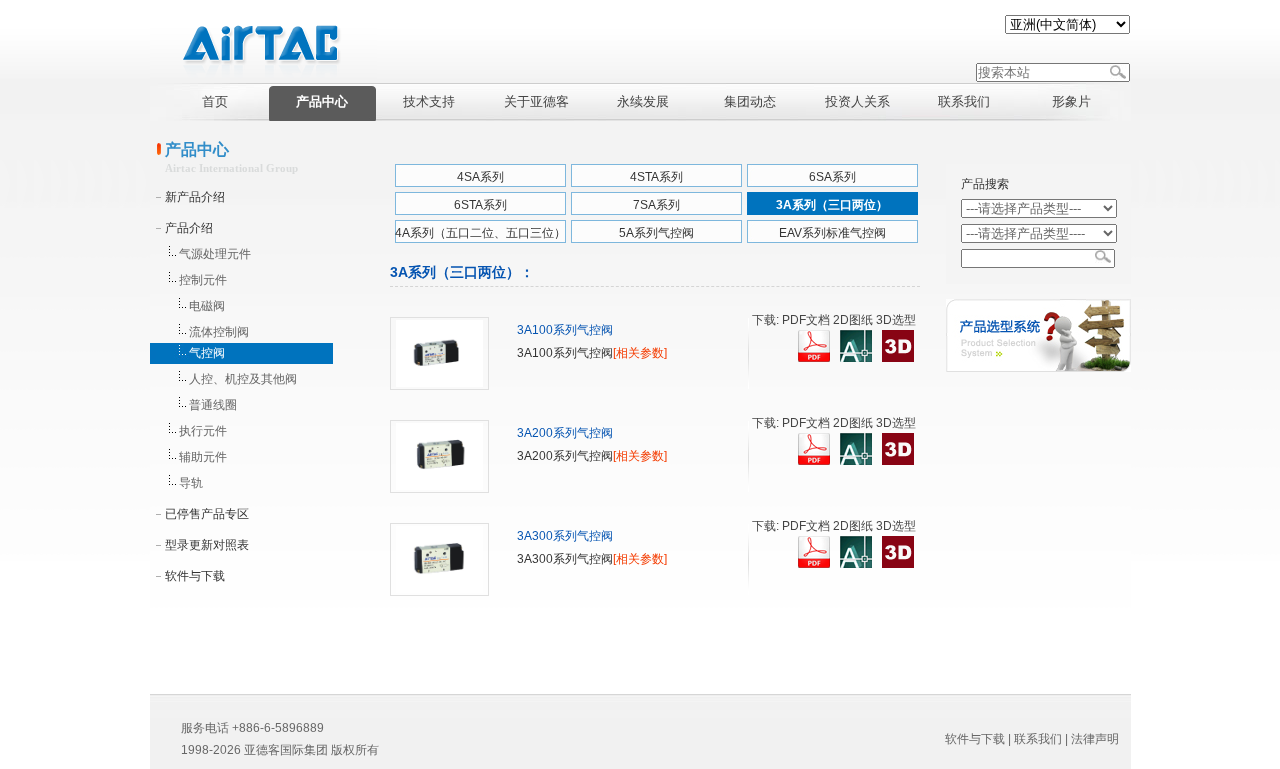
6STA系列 (480, 205)
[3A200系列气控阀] (439, 489)
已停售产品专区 (207, 514)
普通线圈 (213, 405)
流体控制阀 (219, 332)
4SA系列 (480, 177)
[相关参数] (640, 353)
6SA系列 (832, 177)
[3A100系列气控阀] (439, 386)
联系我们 (1038, 739)
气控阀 (207, 353)
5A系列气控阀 (656, 233)
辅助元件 (203, 457)
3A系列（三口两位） (832, 205)
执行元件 (203, 431)
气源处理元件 (215, 254)
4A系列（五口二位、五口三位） (480, 233)
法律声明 (1095, 739)
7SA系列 (656, 205)
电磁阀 (207, 306)
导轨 (191, 483)
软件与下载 (195, 576)
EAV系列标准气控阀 (832, 233)
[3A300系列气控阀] (439, 592)
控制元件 (203, 280)
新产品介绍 (195, 197)
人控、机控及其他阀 (243, 379)
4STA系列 (656, 177)
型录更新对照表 (207, 545)
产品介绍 (189, 228)
